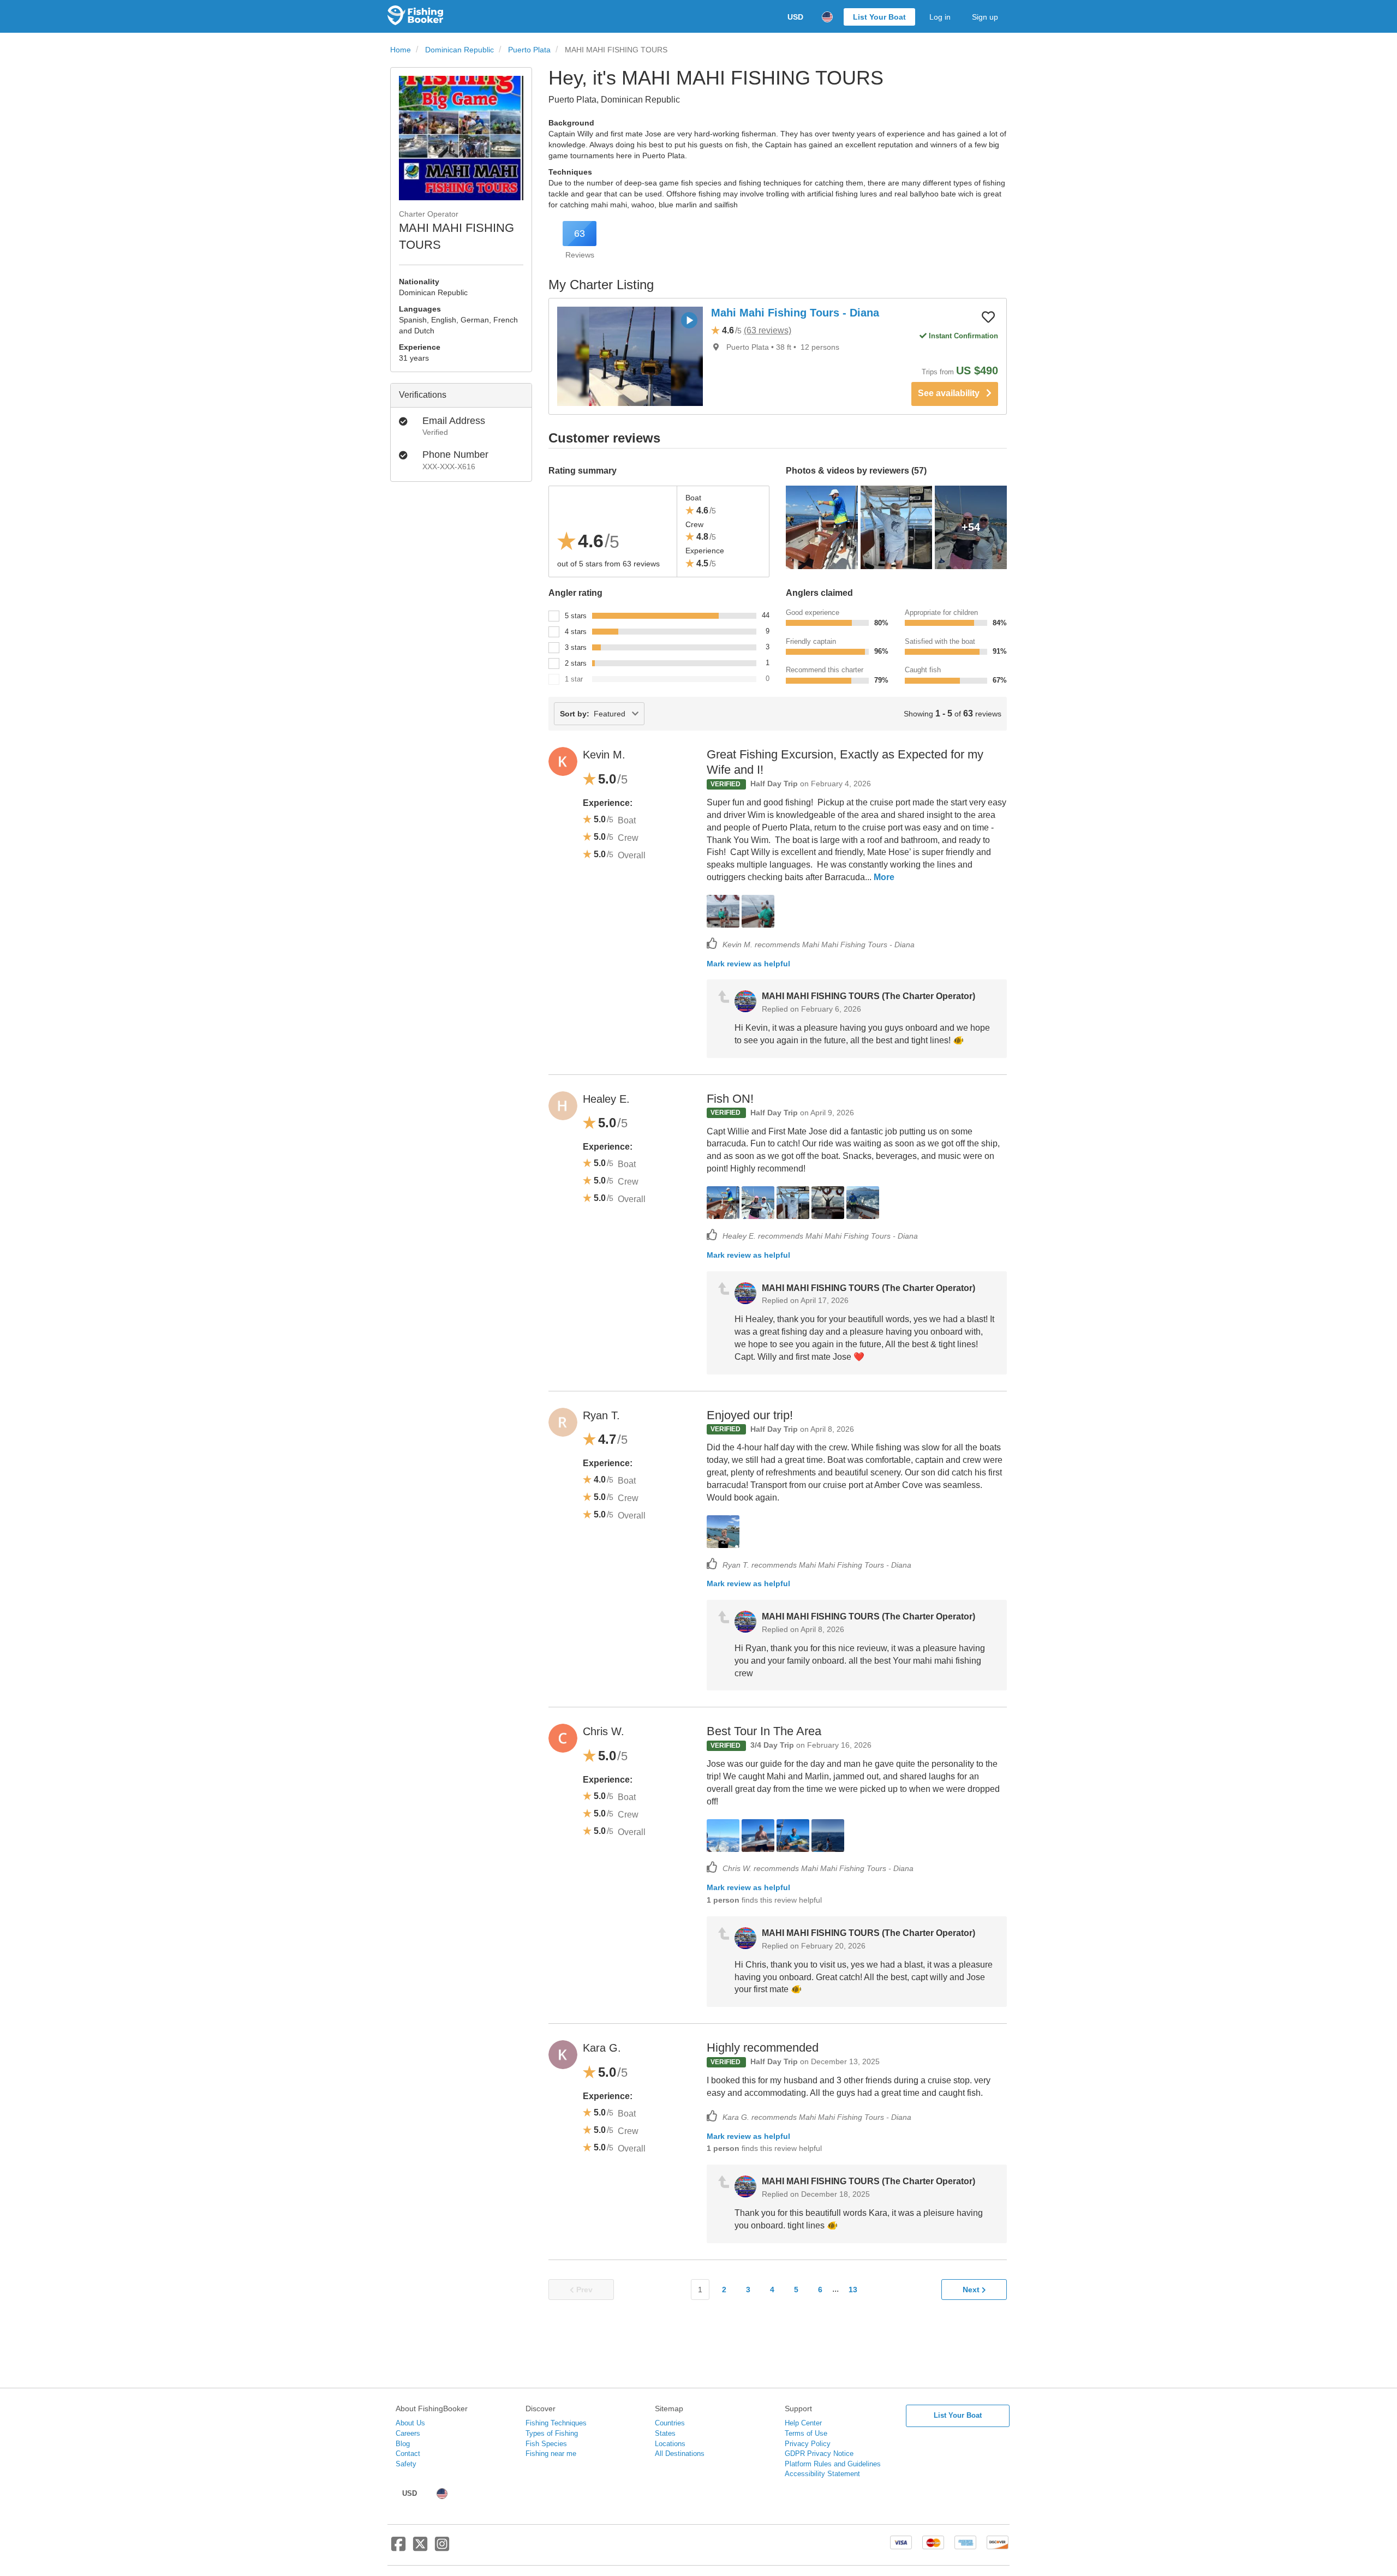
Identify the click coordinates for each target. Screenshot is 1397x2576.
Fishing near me (551, 2454)
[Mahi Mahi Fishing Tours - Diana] (630, 356)
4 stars (576, 632)
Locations (670, 2444)
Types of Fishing (552, 2433)
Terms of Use (806, 2433)
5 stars (576, 616)
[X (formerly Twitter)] (420, 2548)
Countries (670, 2423)
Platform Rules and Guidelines (833, 2464)
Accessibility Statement (822, 2474)
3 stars (576, 647)
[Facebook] (398, 2548)
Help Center (803, 2423)
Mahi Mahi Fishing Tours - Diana (795, 313)
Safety (406, 2464)
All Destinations (680, 2454)
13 (853, 2290)
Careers (408, 2433)
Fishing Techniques (556, 2423)
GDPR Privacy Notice (819, 2454)
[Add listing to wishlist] (988, 316)
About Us (410, 2423)
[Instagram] (442, 2548)
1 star (574, 679)
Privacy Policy (808, 2444)
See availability (952, 393)
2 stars (576, 663)
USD (795, 17)
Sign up (985, 17)
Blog (403, 2444)
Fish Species (546, 2444)
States (665, 2433)
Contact (408, 2454)
